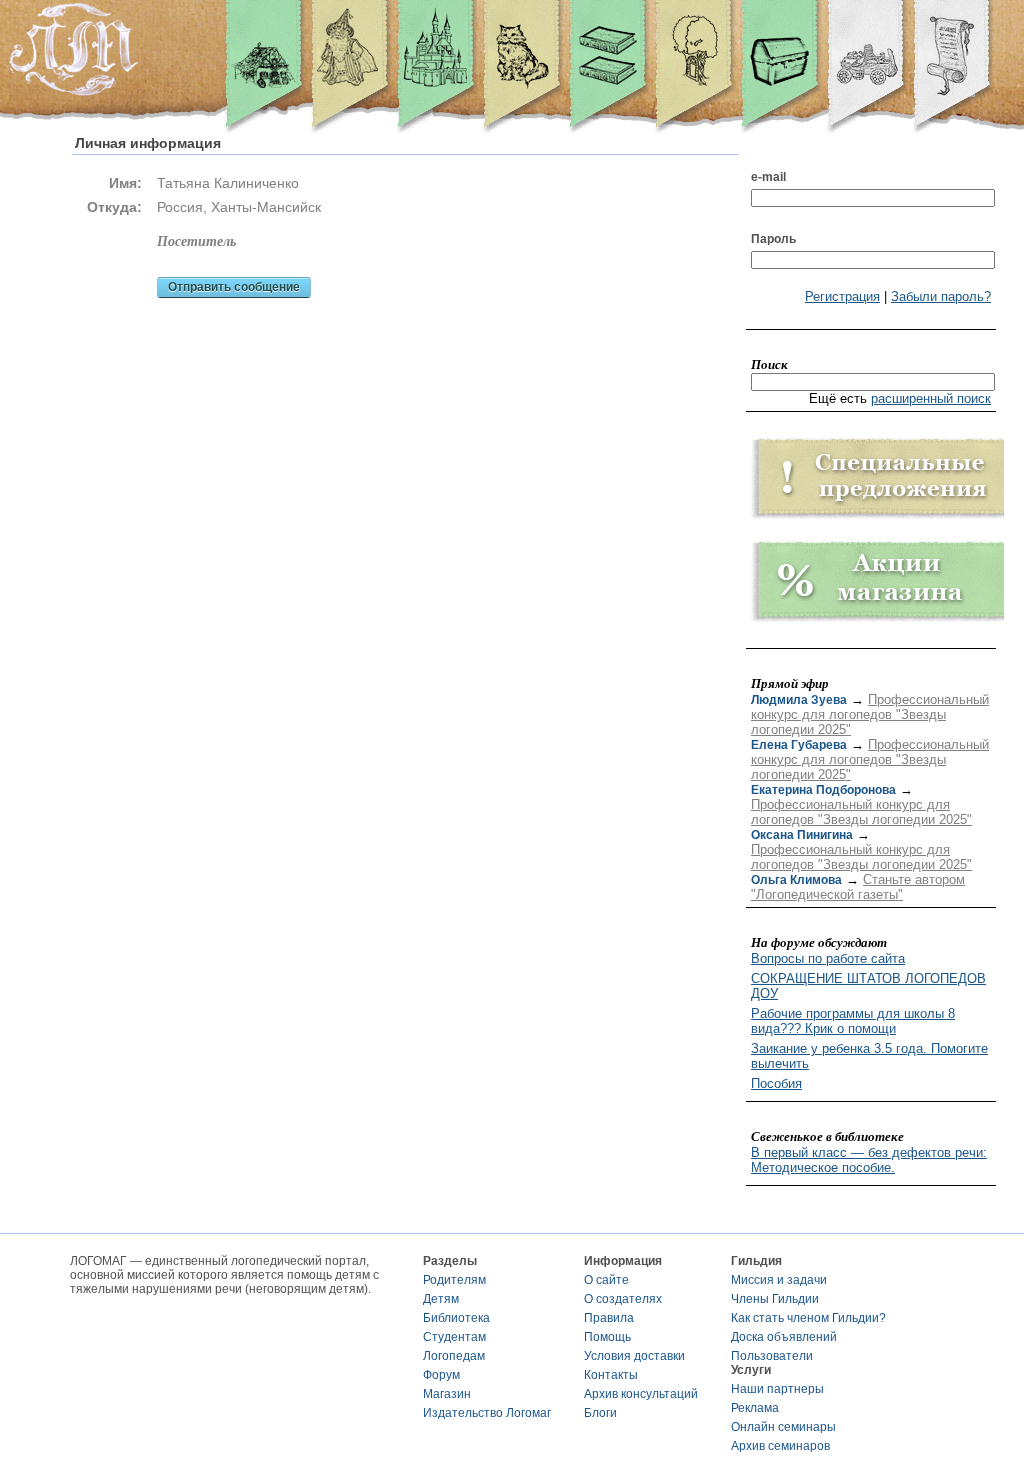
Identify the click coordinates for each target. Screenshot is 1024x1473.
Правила (609, 1318)
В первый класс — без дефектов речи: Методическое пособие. (869, 1160)
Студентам (454, 1337)
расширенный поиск (931, 398)
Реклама (755, 1408)
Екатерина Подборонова (823, 790)
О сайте (606, 1280)
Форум (441, 1375)
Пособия (776, 1083)
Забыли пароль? (941, 296)
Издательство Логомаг (487, 1413)
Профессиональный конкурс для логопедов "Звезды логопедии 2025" (870, 714)
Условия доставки (634, 1356)
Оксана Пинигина (802, 835)
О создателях (623, 1299)
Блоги (600, 1413)
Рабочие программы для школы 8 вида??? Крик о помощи (853, 1021)
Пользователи (772, 1356)
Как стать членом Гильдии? (808, 1318)
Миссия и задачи (779, 1280)
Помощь (607, 1337)
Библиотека (456, 1318)
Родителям (454, 1280)
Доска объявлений (784, 1337)
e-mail (768, 177)
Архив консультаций (641, 1394)
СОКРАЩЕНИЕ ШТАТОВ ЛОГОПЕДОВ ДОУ (868, 986)
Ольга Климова (796, 880)
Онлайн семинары (783, 1427)
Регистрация (842, 296)
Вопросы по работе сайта (828, 958)
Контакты (611, 1375)
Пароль (773, 239)
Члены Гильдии (775, 1299)
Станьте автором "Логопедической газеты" (858, 887)
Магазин (447, 1394)
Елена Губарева (799, 745)
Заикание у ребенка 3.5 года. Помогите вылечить (869, 1056)
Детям (441, 1299)
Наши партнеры (777, 1389)
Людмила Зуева (799, 700)
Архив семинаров (780, 1446)
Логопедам (454, 1356)
